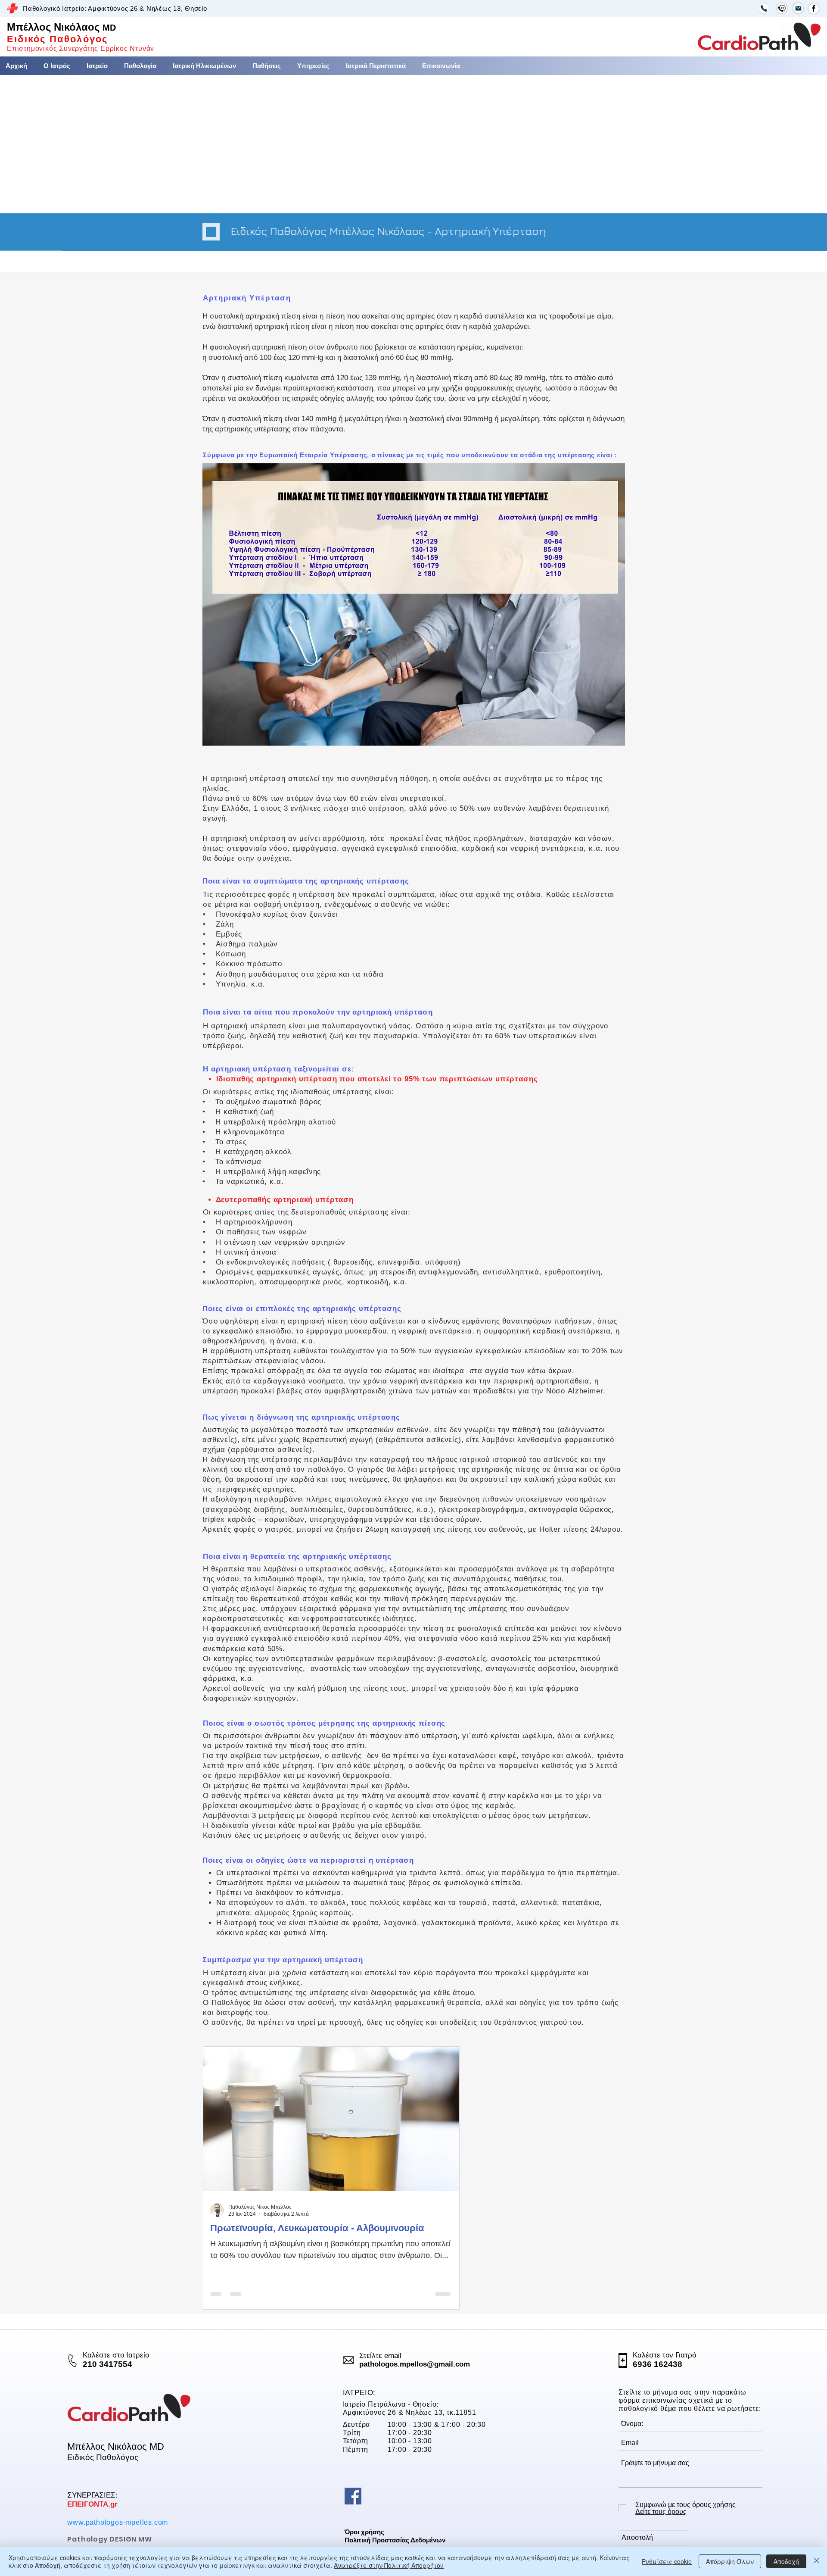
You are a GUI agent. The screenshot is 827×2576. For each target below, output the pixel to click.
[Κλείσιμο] (817, 2561)
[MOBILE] (782, 8)
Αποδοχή (786, 2561)
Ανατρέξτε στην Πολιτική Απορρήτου (389, 2565)
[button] (267, 66)
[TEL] (764, 8)
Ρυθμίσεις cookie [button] (667, 2561)
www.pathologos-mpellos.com (118, 2522)
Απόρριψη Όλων (730, 2561)
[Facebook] (353, 2496)
